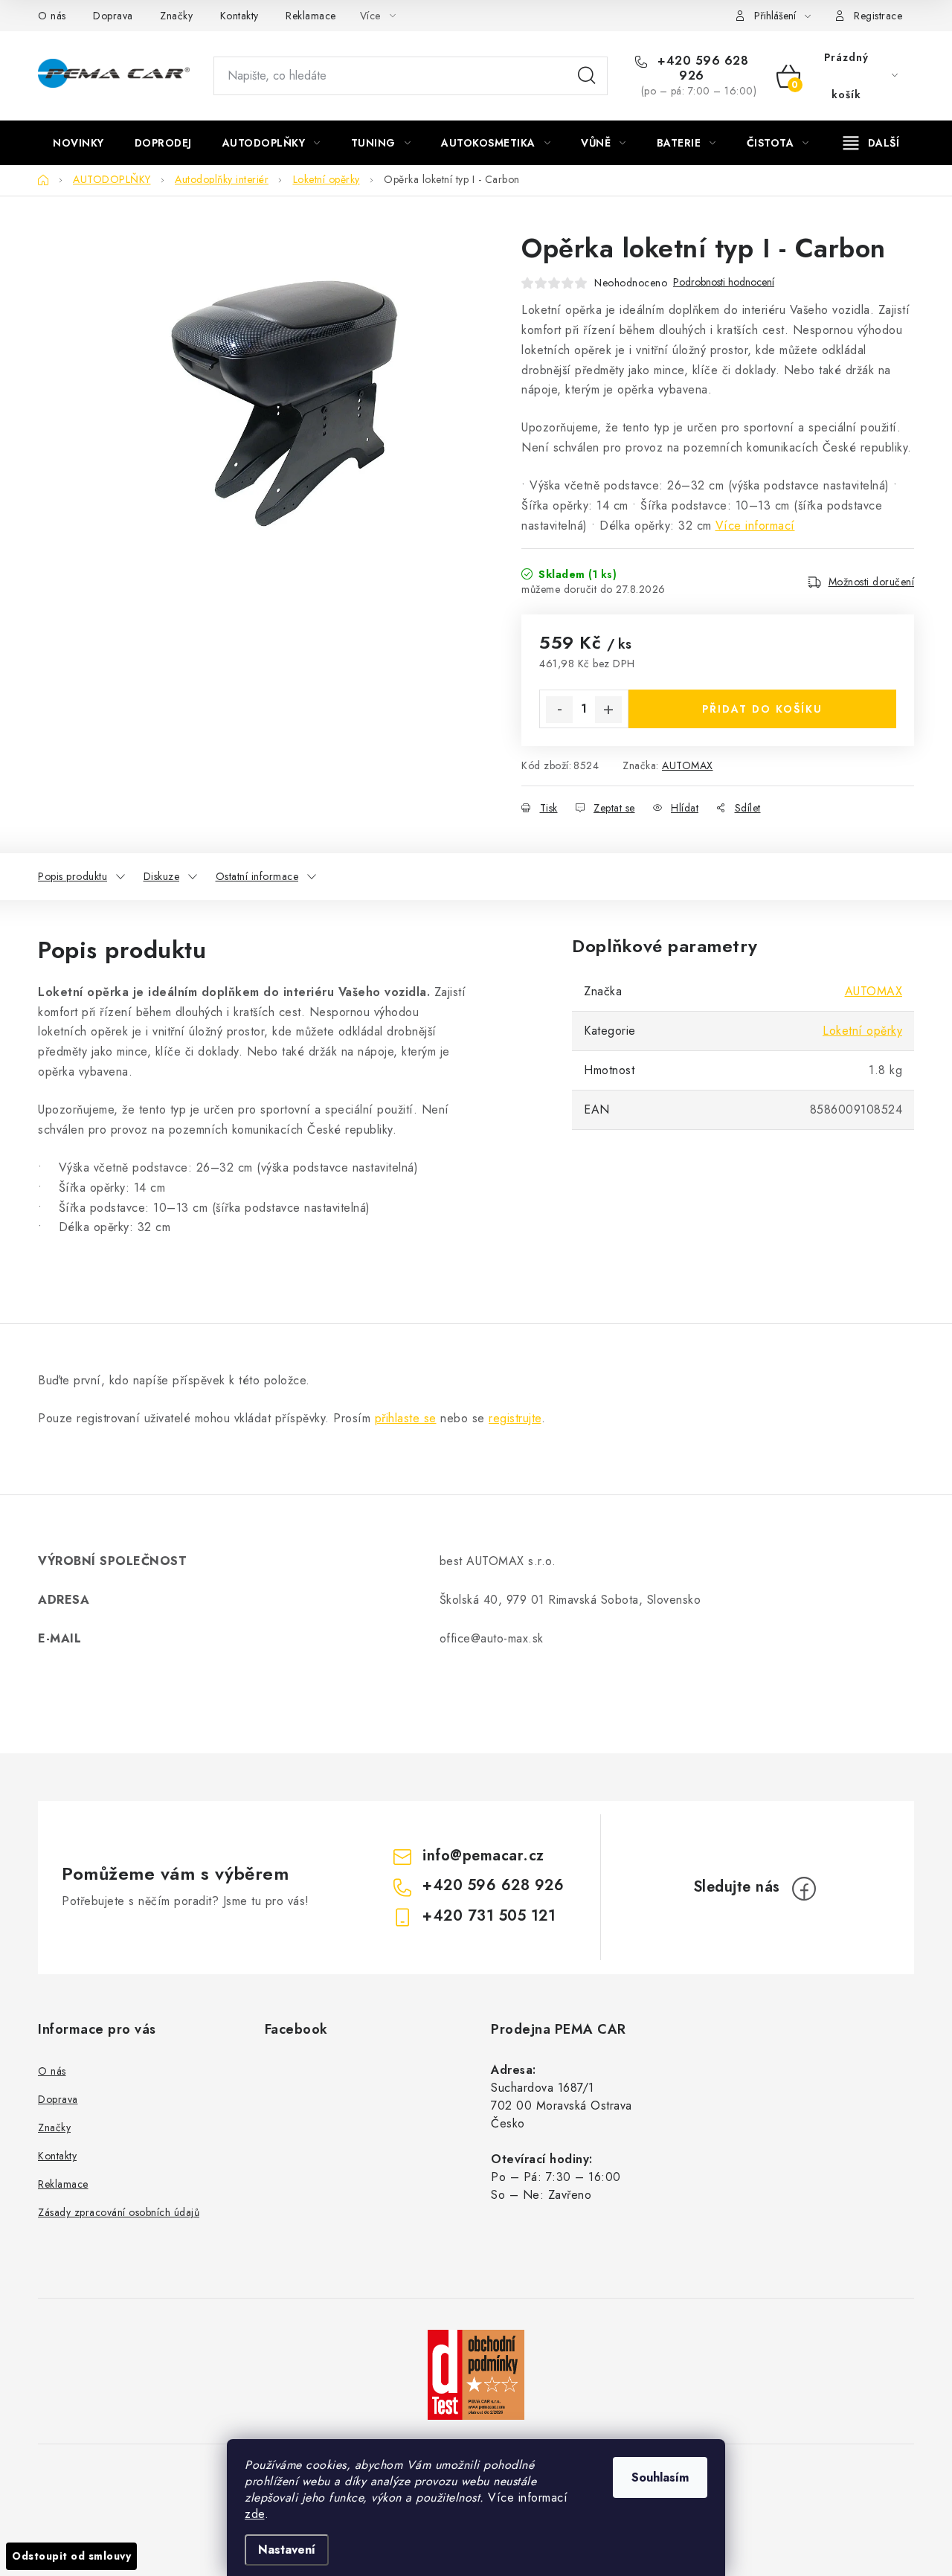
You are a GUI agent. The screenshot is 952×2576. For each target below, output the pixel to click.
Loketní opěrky (862, 1031)
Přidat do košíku (762, 709)
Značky (176, 16)
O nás (52, 16)
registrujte (515, 1418)
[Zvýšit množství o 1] (608, 710)
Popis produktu (73, 876)
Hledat (587, 76)
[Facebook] (804, 1889)
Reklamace (311, 16)
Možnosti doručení (872, 582)
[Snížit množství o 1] (559, 710)
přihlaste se (406, 1418)
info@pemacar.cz (483, 1856)
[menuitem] (78, 143)
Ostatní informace (257, 876)
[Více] (871, 143)
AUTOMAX (688, 765)
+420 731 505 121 (489, 1916)
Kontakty (239, 16)
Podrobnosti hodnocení (724, 282)
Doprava (113, 16)
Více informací (755, 526)
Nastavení (287, 2550)
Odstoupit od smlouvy (71, 2556)
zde (255, 2514)
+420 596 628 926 (701, 68)
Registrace (878, 16)
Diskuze (162, 876)
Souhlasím (660, 2477)
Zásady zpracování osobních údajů (119, 2212)
